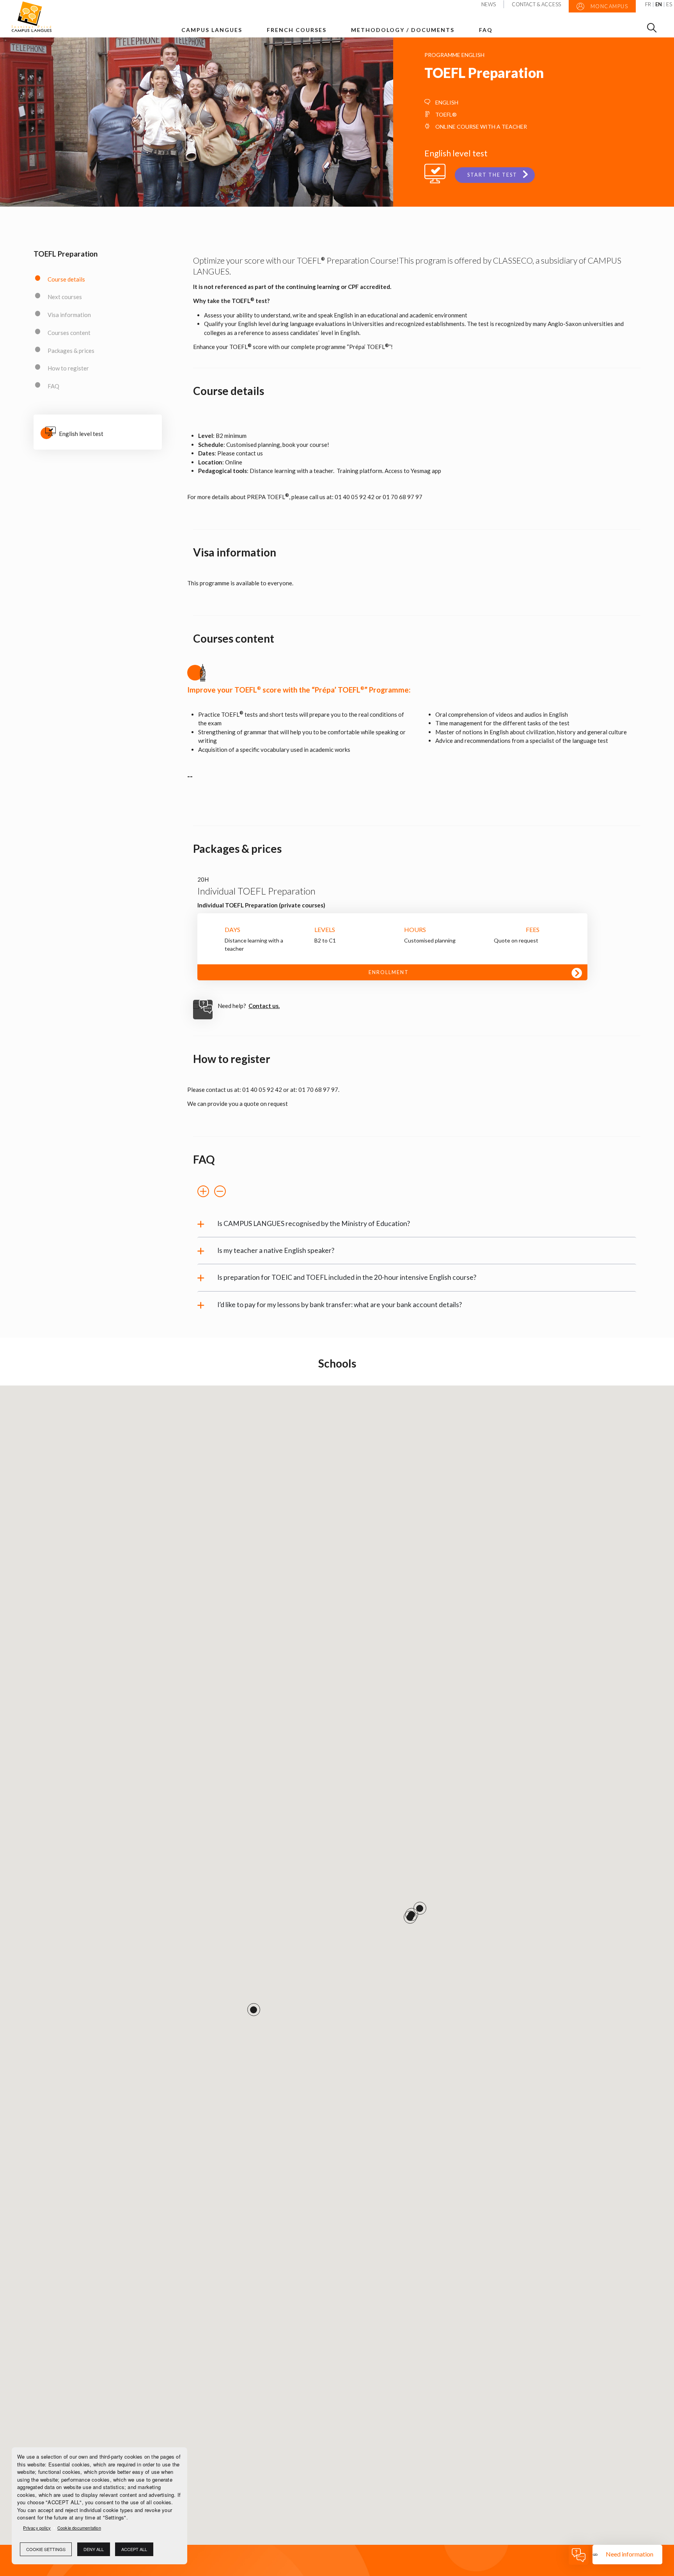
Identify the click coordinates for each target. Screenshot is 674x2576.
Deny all (94, 2549)
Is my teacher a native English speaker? (276, 1250)
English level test (81, 434)
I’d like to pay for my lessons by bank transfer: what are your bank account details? (340, 1305)
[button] (203, 1192)
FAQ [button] (486, 30)
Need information (630, 2554)
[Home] (38, 17)
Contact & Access (536, 4)
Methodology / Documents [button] (403, 30)
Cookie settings (46, 2549)
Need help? (249, 1006)
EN (659, 4)
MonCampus (608, 6)
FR (648, 4)
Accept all (134, 2549)
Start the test (492, 175)
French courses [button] (297, 30)
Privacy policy (37, 2528)
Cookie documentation (79, 2528)
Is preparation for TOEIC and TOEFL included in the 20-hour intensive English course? (347, 1277)
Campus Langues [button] (212, 30)
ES (669, 4)
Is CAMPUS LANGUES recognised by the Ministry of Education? (314, 1223)
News (489, 4)
